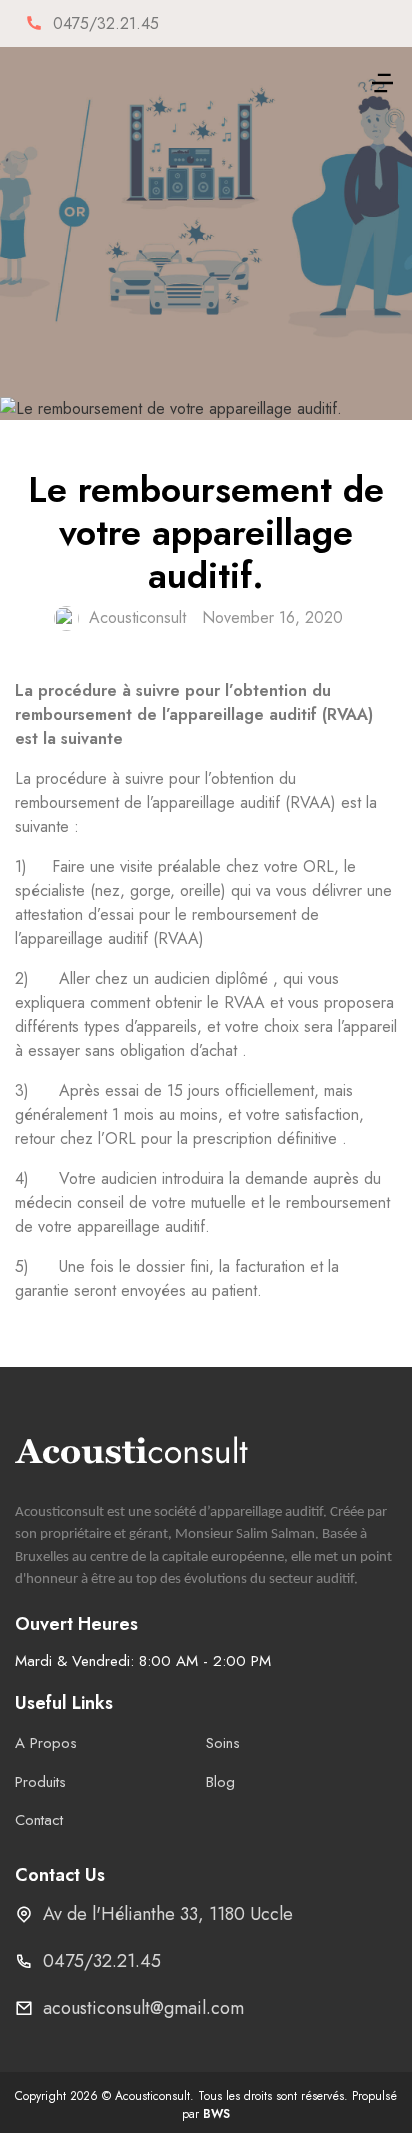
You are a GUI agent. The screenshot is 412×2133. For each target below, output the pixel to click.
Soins (223, 1743)
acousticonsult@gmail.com (143, 2008)
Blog (220, 1782)
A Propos (46, 1743)
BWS (216, 2114)
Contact (39, 1820)
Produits (40, 1782)
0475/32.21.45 (102, 1961)
